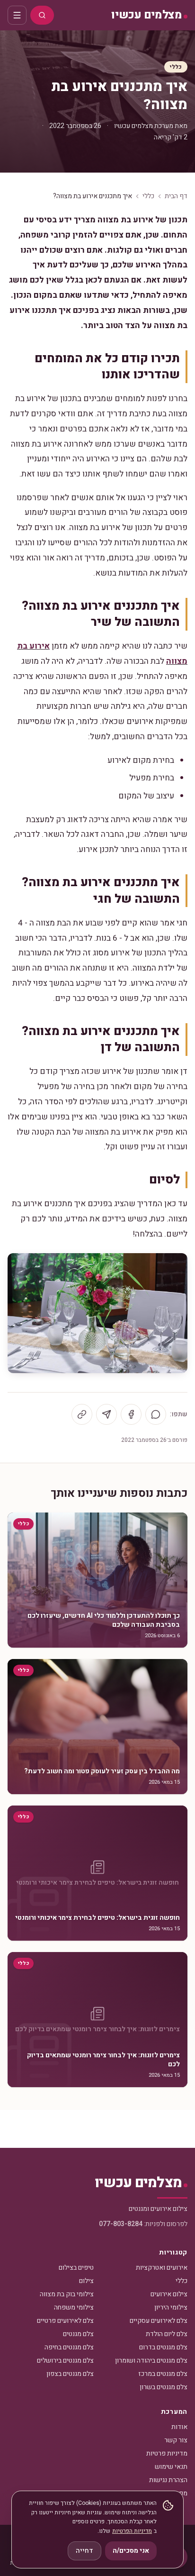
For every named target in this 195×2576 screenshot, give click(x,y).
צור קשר (176, 2440)
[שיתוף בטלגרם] (106, 1414)
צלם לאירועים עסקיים (159, 2321)
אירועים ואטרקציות (162, 2268)
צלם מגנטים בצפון (70, 2374)
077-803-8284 (121, 2224)
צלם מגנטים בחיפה (69, 2347)
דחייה (84, 2551)
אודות (179, 2427)
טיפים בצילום (76, 2268)
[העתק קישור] (82, 1414)
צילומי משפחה (74, 2307)
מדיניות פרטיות (167, 2453)
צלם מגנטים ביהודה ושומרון (151, 2361)
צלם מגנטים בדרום (163, 2347)
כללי (176, 67)
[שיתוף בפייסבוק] (131, 1414)
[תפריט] (17, 15)
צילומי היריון (171, 2307)
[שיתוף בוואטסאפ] (156, 1414)
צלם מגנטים (78, 2334)
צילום (86, 2281)
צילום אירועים (169, 2294)
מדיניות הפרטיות (132, 2531)
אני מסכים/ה (131, 2551)
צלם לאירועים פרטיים (65, 2321)
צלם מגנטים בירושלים (65, 2361)
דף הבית (176, 196)
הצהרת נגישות (168, 2480)
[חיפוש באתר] (42, 15)
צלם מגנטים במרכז (163, 2374)
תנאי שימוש (171, 2467)
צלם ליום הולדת (167, 2334)
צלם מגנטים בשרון (164, 2387)
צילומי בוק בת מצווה (67, 2294)
